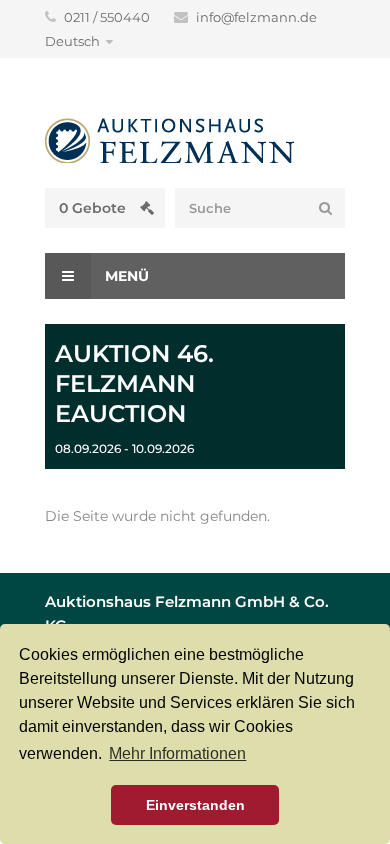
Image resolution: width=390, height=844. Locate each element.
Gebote (94, 208)
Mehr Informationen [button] (177, 753)
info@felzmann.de (256, 17)
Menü (125, 276)
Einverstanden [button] (195, 805)
